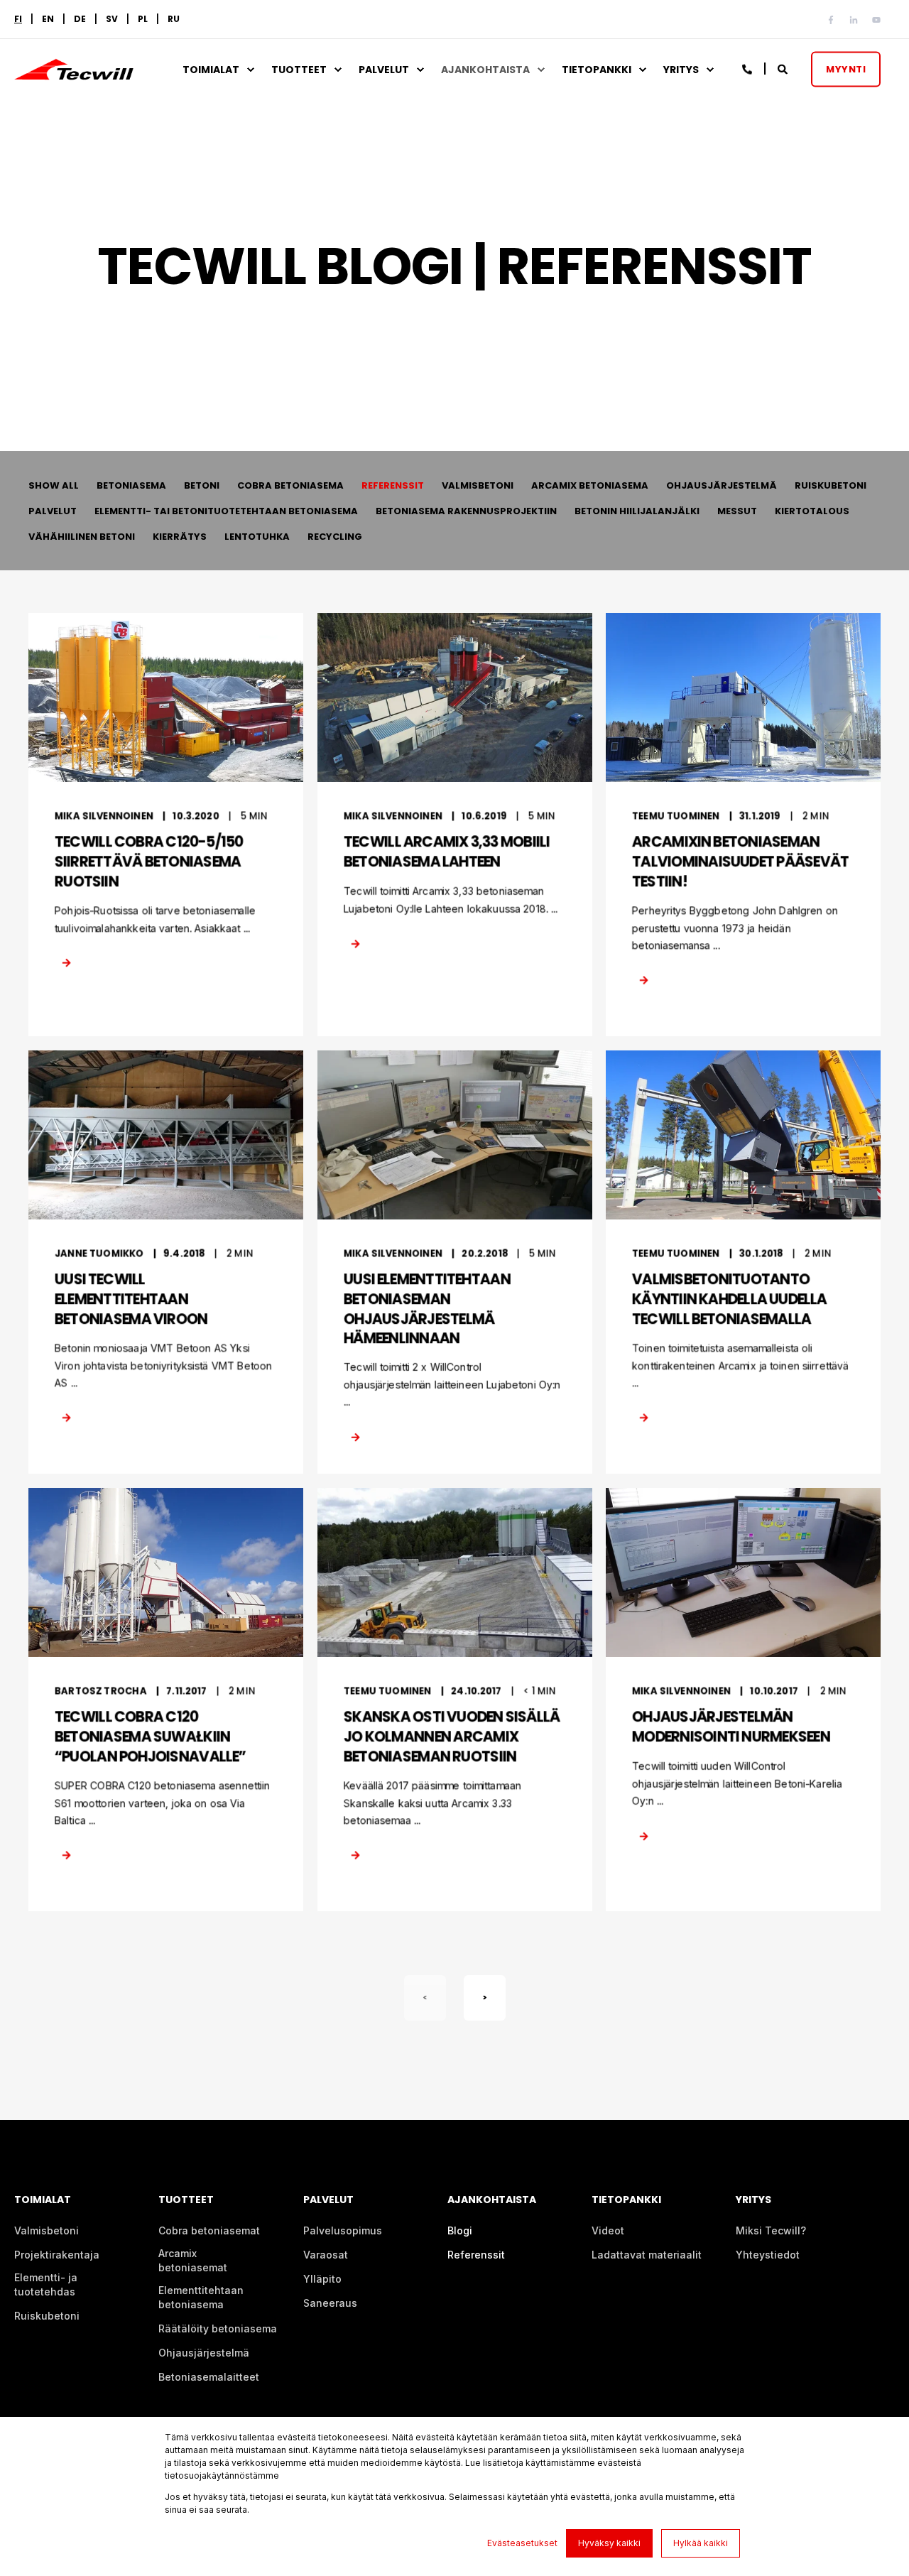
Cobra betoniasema (290, 485)
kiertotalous (812, 511)
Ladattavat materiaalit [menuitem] (647, 2255)
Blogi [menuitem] (460, 2230)
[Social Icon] (834, 20)
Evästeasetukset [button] (522, 2543)
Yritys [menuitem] (681, 70)
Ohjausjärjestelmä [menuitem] (204, 2353)
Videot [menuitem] (608, 2230)
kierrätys (180, 537)
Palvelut (53, 511)
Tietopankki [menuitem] (597, 70)
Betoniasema (131, 485)
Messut (737, 511)
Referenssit (393, 485)
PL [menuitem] (143, 19)
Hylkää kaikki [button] (701, 2543)
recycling (335, 537)
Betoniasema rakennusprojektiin (466, 511)
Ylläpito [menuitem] (322, 2279)
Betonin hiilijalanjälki (637, 511)
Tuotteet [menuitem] (299, 70)
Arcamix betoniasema (590, 485)
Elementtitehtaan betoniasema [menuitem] (201, 2297)
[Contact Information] (748, 68)
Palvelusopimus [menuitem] (343, 2230)
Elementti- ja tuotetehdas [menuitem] (46, 2284)
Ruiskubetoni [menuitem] (47, 2316)
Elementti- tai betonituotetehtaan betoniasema (226, 511)
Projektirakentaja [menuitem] (57, 2255)
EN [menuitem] (48, 19)
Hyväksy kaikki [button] (609, 2543)
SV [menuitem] (112, 19)
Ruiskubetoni (831, 485)
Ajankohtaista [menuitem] (485, 70)
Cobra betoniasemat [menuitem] (209, 2230)
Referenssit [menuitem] (476, 2255)
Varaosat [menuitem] (326, 2255)
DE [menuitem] (80, 19)
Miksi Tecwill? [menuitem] (771, 2230)
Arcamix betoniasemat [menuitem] (193, 2260)
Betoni (202, 485)
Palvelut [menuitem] (384, 70)
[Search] (784, 68)
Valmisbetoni (478, 485)
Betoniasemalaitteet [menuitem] (209, 2377)
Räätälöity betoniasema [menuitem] (218, 2328)
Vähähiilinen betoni (82, 537)
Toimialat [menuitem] (211, 70)
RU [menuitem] (174, 19)
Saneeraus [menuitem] (330, 2303)
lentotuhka (257, 537)
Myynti (846, 69)
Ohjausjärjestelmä (722, 485)
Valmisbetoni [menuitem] (47, 2230)
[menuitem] (18, 19)
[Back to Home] (74, 71)
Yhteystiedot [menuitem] (768, 2255)
